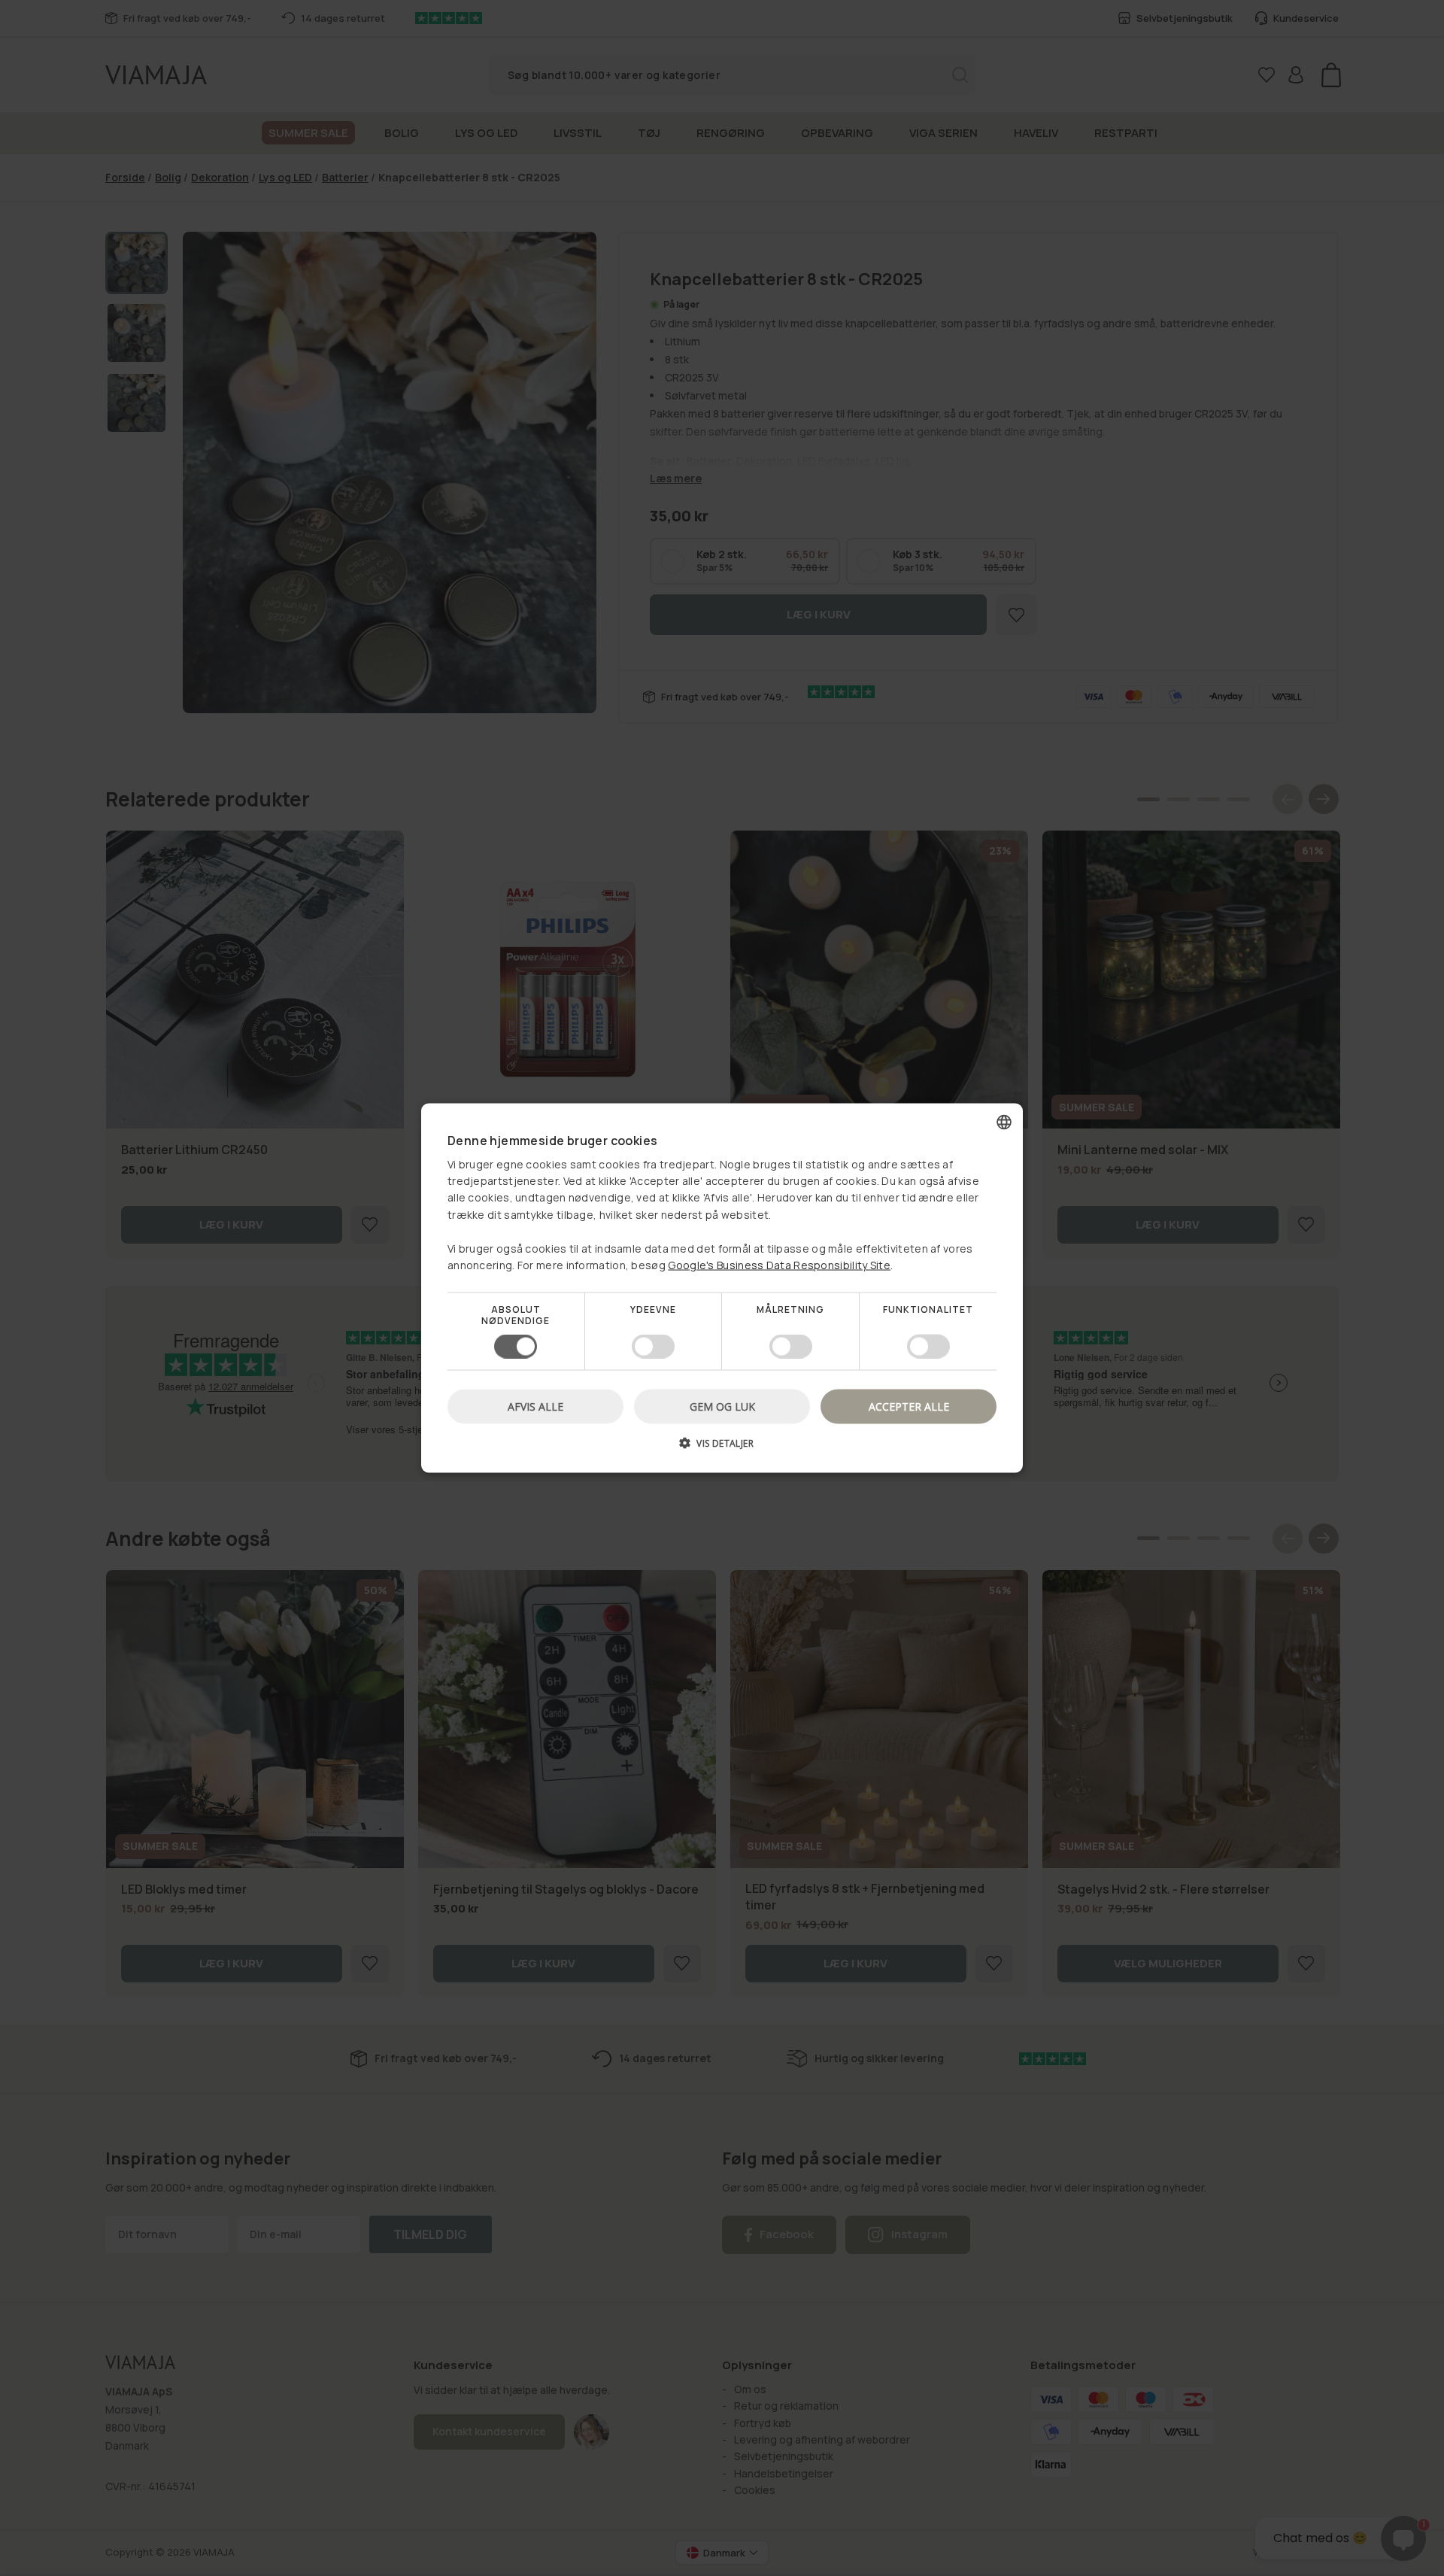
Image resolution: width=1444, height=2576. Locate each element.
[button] (722, 1448)
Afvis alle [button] (535, 1406)
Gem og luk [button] (722, 1406)
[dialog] (722, 1288)
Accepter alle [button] (909, 1406)
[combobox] (1004, 1122)
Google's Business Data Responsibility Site (779, 1265)
